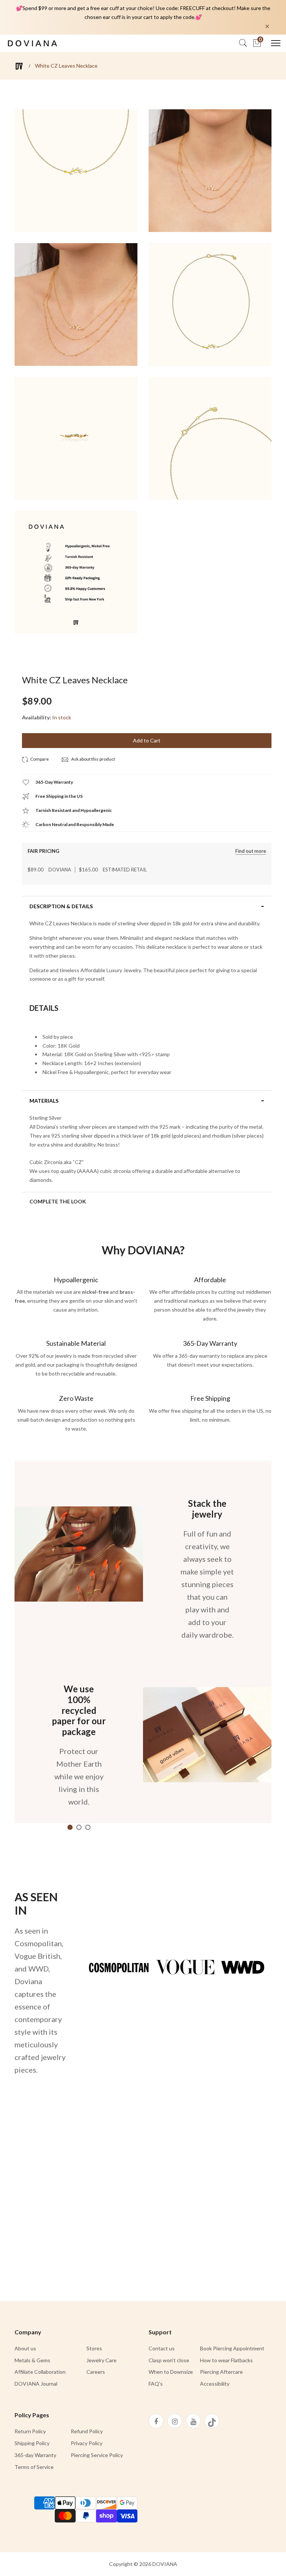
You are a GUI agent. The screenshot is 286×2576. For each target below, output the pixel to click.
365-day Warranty (35, 2455)
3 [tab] (88, 1827)
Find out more (251, 851)
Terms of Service (34, 2467)
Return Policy (30, 2431)
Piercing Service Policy (97, 2455)
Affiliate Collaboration (40, 2372)
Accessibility (215, 2384)
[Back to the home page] (19, 66)
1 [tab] (70, 1827)
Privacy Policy (87, 2443)
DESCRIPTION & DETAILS (61, 906)
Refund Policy (87, 2431)
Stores (94, 2348)
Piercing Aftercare (221, 2372)
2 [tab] (79, 1827)
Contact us (162, 2348)
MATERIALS (44, 1101)
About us (25, 2348)
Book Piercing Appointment (232, 2348)
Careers (96, 2372)
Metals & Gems (32, 2360)
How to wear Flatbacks (226, 2360)
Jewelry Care (101, 2360)
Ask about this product (93, 759)
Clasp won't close (169, 2360)
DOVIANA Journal (36, 2384)
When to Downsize (171, 2372)
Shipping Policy (32, 2443)
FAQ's (156, 2384)
